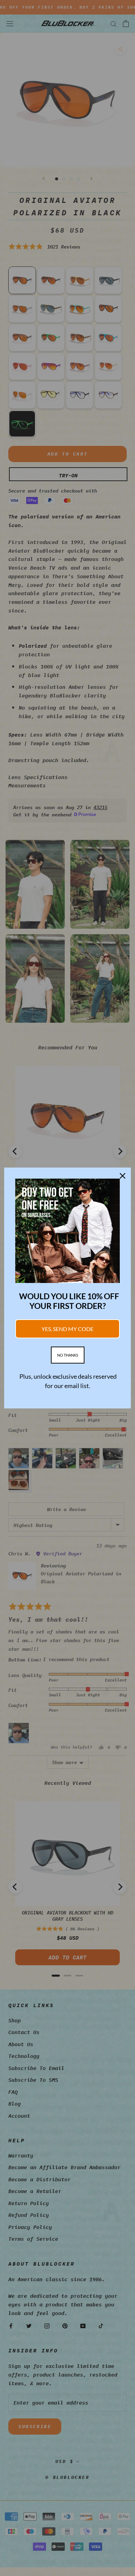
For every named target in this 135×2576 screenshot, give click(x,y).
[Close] (123, 1176)
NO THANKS (68, 1355)
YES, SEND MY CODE (67, 1329)
